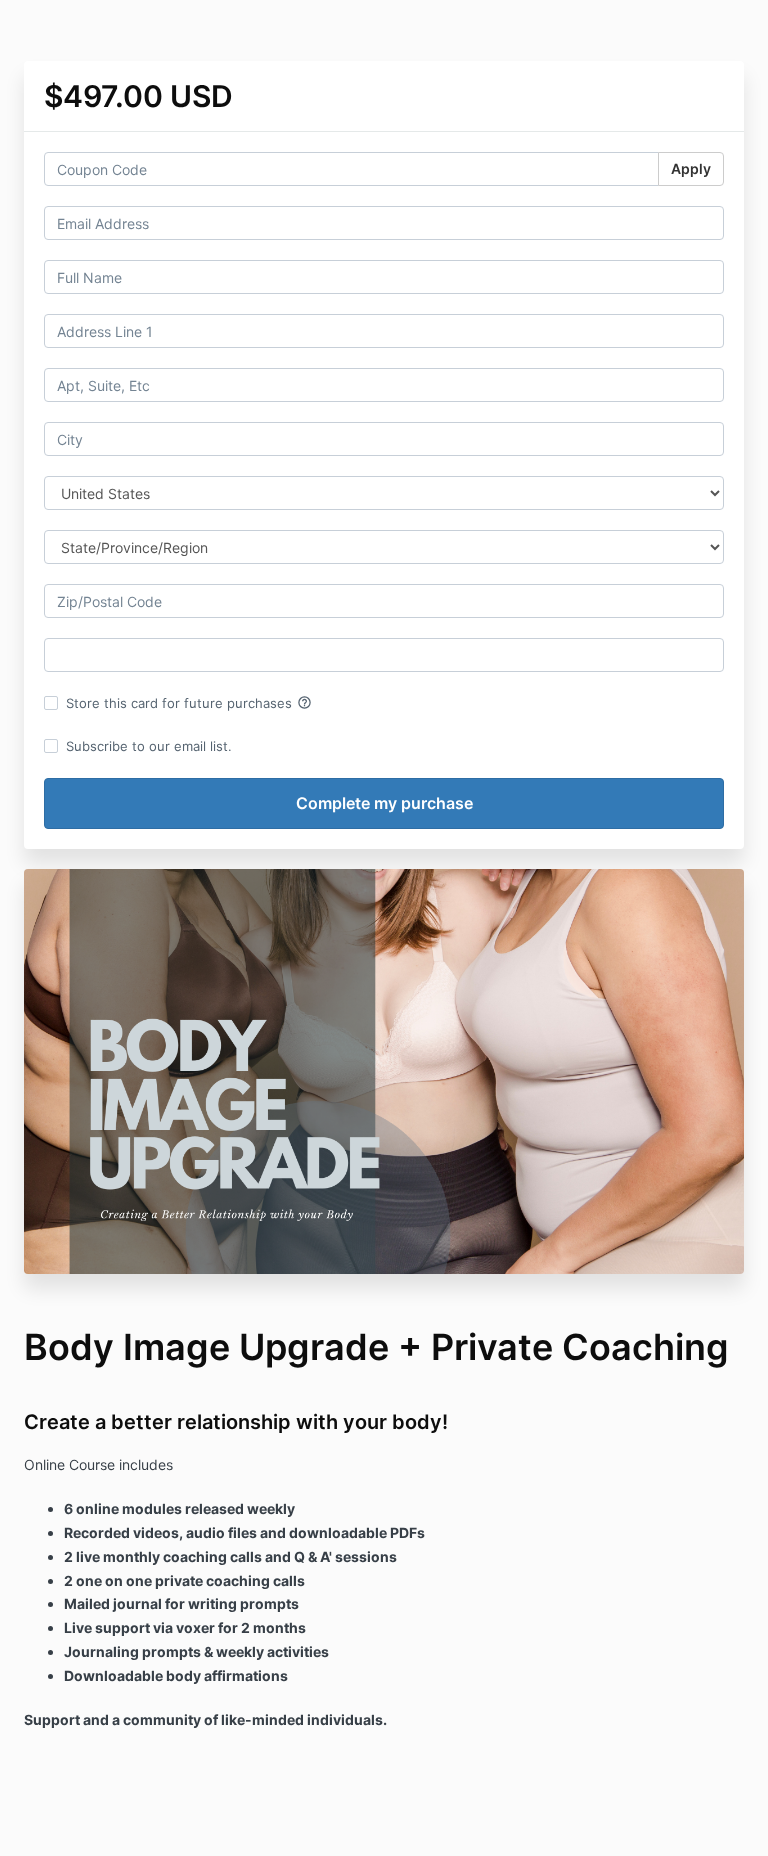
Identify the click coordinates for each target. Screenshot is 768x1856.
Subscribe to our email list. (149, 746)
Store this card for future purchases (189, 703)
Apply (691, 168)
